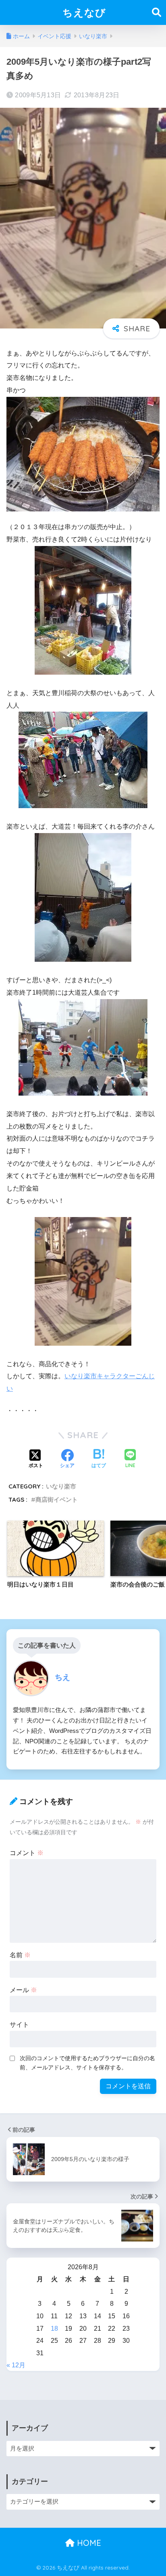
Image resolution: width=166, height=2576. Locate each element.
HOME (88, 2543)
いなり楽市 (61, 1486)
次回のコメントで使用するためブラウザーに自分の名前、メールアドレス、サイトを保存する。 (87, 2063)
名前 (20, 1955)
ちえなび (84, 12)
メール (23, 1990)
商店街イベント (57, 1499)
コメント (27, 1853)
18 (54, 2329)
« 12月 (16, 2365)
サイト (19, 2025)
